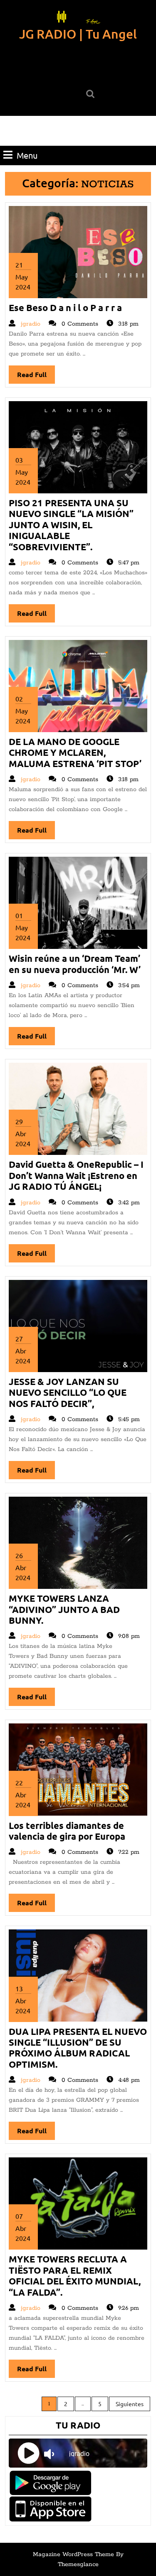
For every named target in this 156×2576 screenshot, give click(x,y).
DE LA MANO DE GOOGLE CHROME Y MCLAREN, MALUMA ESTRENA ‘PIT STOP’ (75, 752)
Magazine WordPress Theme (73, 2554)
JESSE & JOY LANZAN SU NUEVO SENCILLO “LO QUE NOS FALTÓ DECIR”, (68, 1392)
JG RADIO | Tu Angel (78, 34)
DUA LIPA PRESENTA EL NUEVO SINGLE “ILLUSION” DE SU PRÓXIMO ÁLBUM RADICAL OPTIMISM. (78, 2048)
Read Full (36, 377)
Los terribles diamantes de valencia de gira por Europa (67, 1831)
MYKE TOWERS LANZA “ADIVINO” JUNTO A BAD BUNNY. (64, 1609)
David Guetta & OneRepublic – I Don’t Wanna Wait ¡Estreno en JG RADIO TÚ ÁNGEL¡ (76, 1175)
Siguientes (130, 2404)
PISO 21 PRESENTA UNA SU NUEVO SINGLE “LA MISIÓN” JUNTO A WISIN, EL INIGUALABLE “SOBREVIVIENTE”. (71, 525)
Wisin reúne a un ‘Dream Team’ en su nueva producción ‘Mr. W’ (75, 964)
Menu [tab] (27, 155)
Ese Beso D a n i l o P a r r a (65, 308)
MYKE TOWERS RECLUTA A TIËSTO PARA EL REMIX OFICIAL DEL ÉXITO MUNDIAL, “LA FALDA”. (75, 2275)
